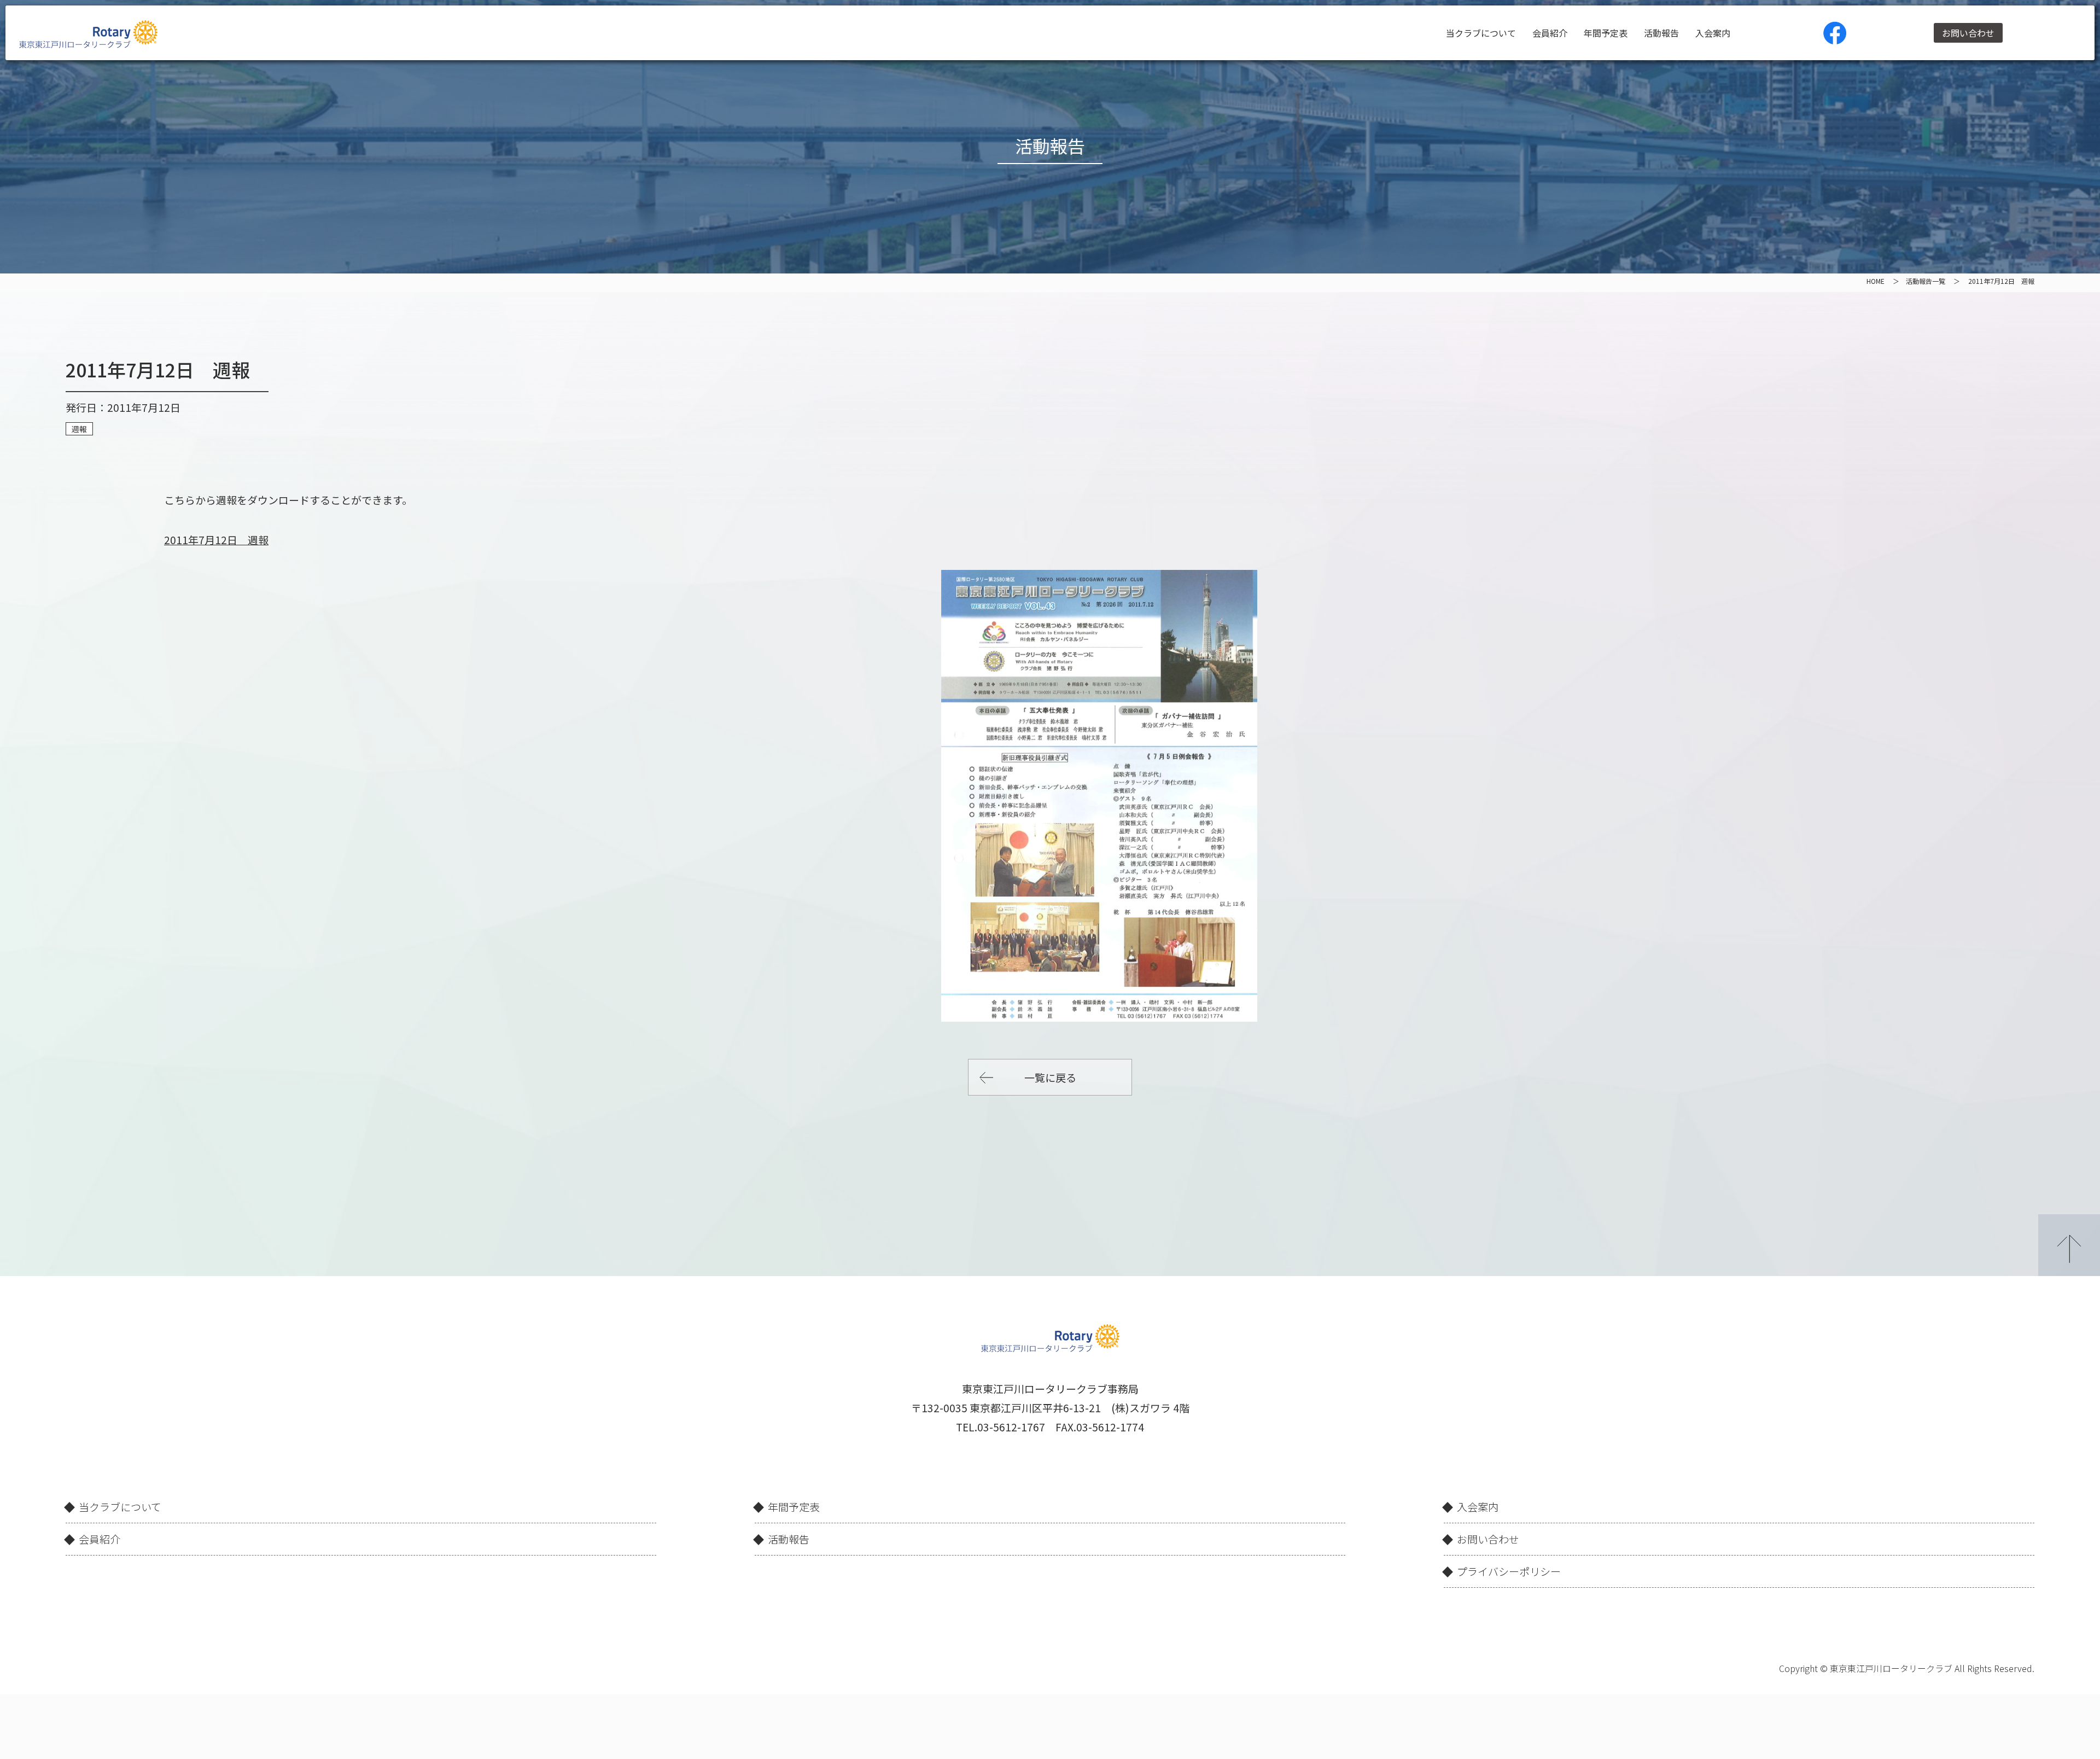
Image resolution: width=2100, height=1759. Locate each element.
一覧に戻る (1050, 1077)
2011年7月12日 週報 (216, 540)
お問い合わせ (1968, 33)
